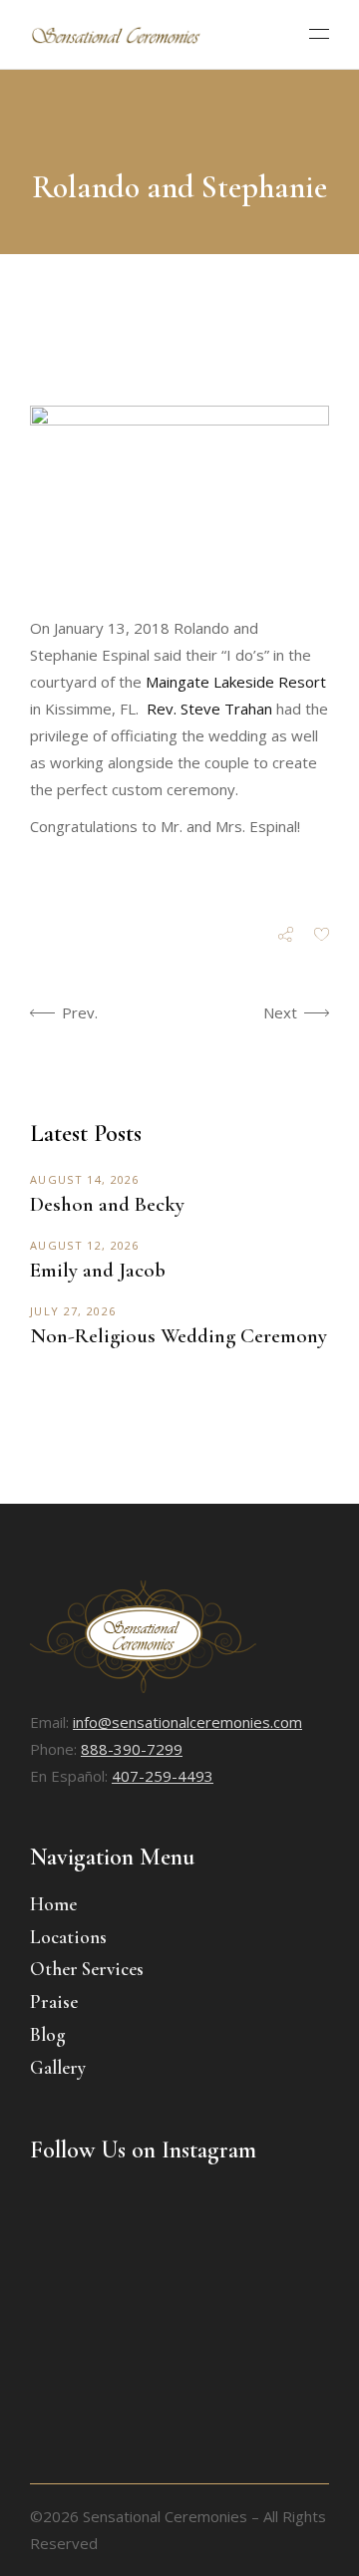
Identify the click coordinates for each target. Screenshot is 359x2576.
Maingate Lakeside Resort (236, 682)
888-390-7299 (132, 1749)
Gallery (58, 2067)
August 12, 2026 (85, 1245)
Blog (48, 2034)
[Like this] (322, 936)
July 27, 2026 (73, 1311)
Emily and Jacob (98, 1270)
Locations (68, 1937)
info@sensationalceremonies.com (187, 1722)
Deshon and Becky (107, 1204)
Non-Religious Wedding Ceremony (179, 1336)
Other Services (87, 1969)
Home (53, 1904)
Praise (54, 2002)
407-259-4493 (163, 1776)
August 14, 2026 (85, 1179)
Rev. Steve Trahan (209, 709)
